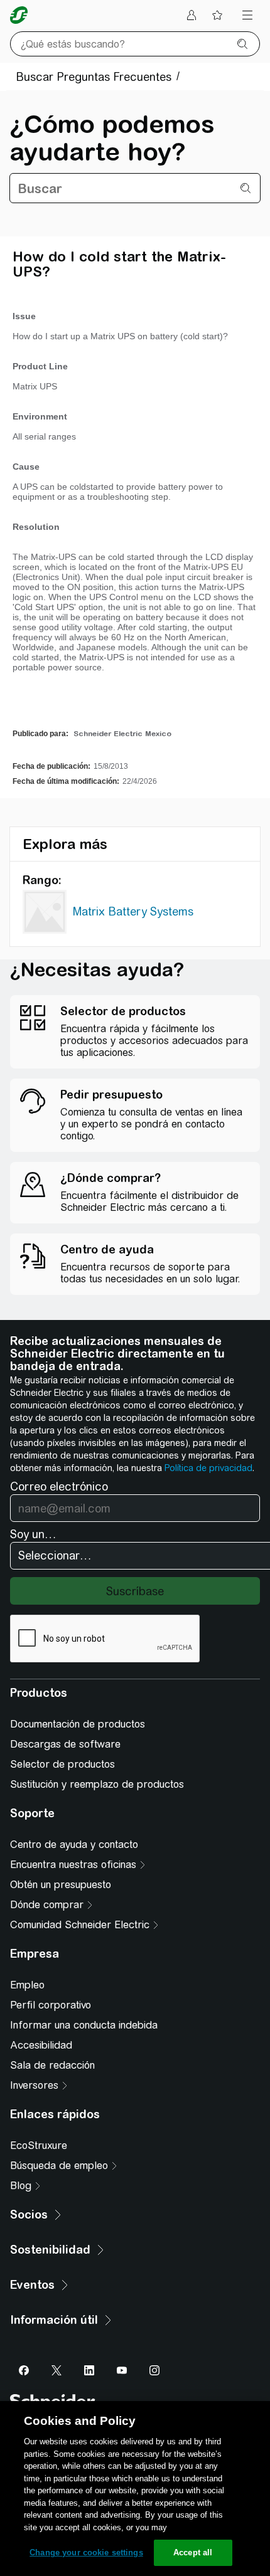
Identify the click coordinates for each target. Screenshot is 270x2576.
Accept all (193, 2552)
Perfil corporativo (51, 2005)
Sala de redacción (52, 2065)
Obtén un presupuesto (61, 1885)
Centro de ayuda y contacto (74, 1845)
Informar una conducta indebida (84, 2025)
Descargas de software (65, 1744)
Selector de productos (62, 1764)
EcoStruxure (39, 2146)
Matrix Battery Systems (133, 911)
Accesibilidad (41, 2045)
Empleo (27, 1985)
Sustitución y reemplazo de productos (97, 1784)
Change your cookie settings (86, 2552)
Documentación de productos (78, 1724)
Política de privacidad (208, 1468)
